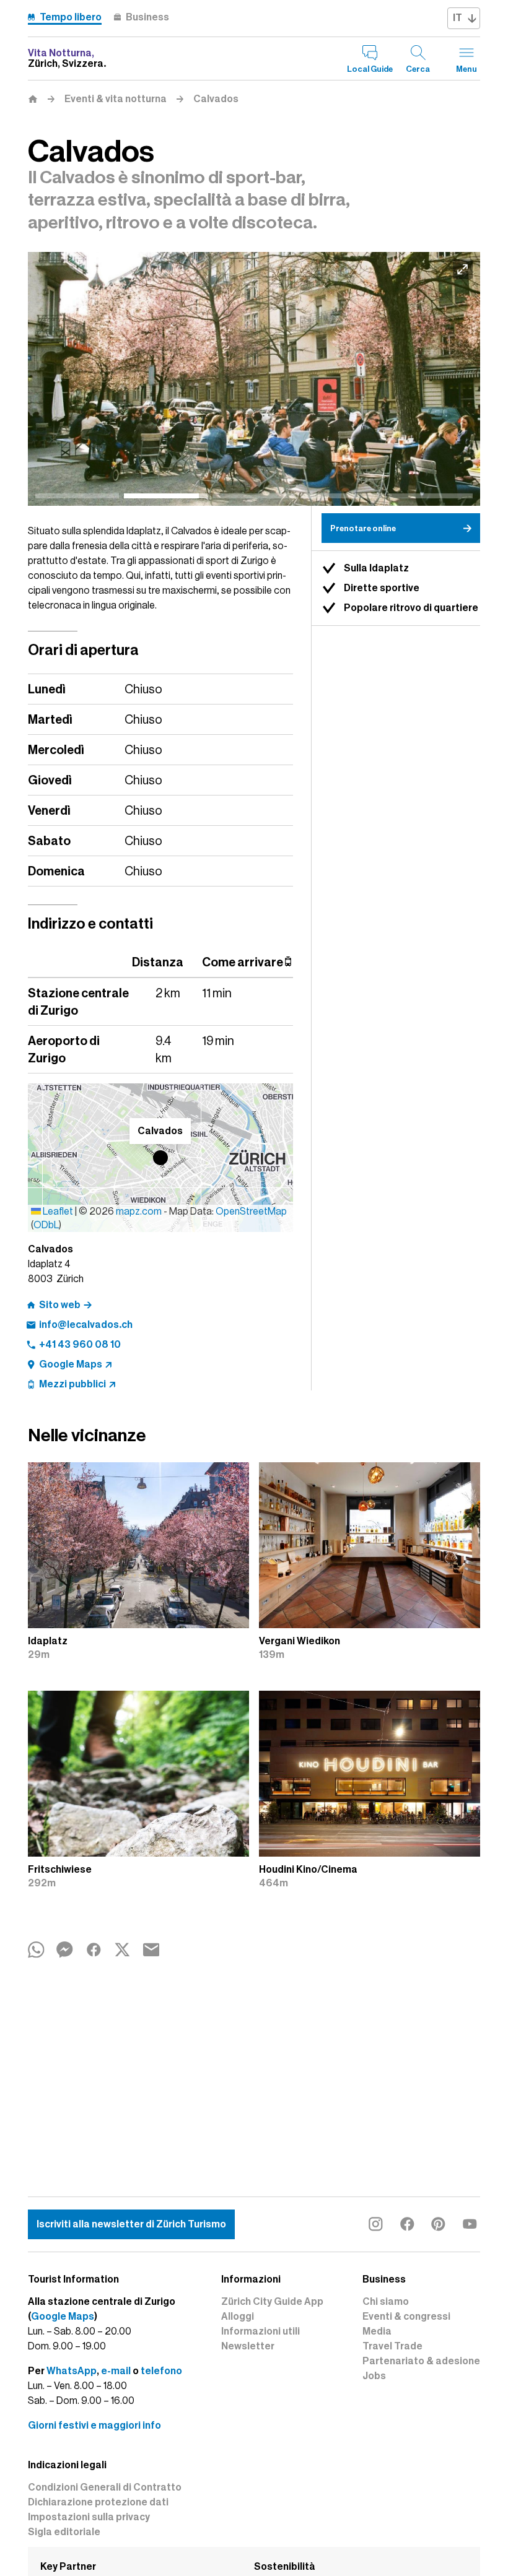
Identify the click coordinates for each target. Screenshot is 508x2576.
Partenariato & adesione (421, 2361)
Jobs (374, 2376)
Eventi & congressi (406, 2317)
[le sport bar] (254, 379)
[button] (160, 1158)
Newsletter (248, 2346)
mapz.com (140, 1212)
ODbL (46, 1225)
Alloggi (238, 2317)
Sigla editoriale (64, 2532)
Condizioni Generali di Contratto (105, 2487)
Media (377, 2331)
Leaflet (57, 1212)
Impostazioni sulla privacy (89, 2517)
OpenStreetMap (251, 1212)
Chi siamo (386, 2302)
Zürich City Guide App (272, 2302)
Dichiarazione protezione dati (98, 2502)
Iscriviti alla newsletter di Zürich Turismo (131, 2224)
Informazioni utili (261, 2331)
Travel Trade (392, 2346)
